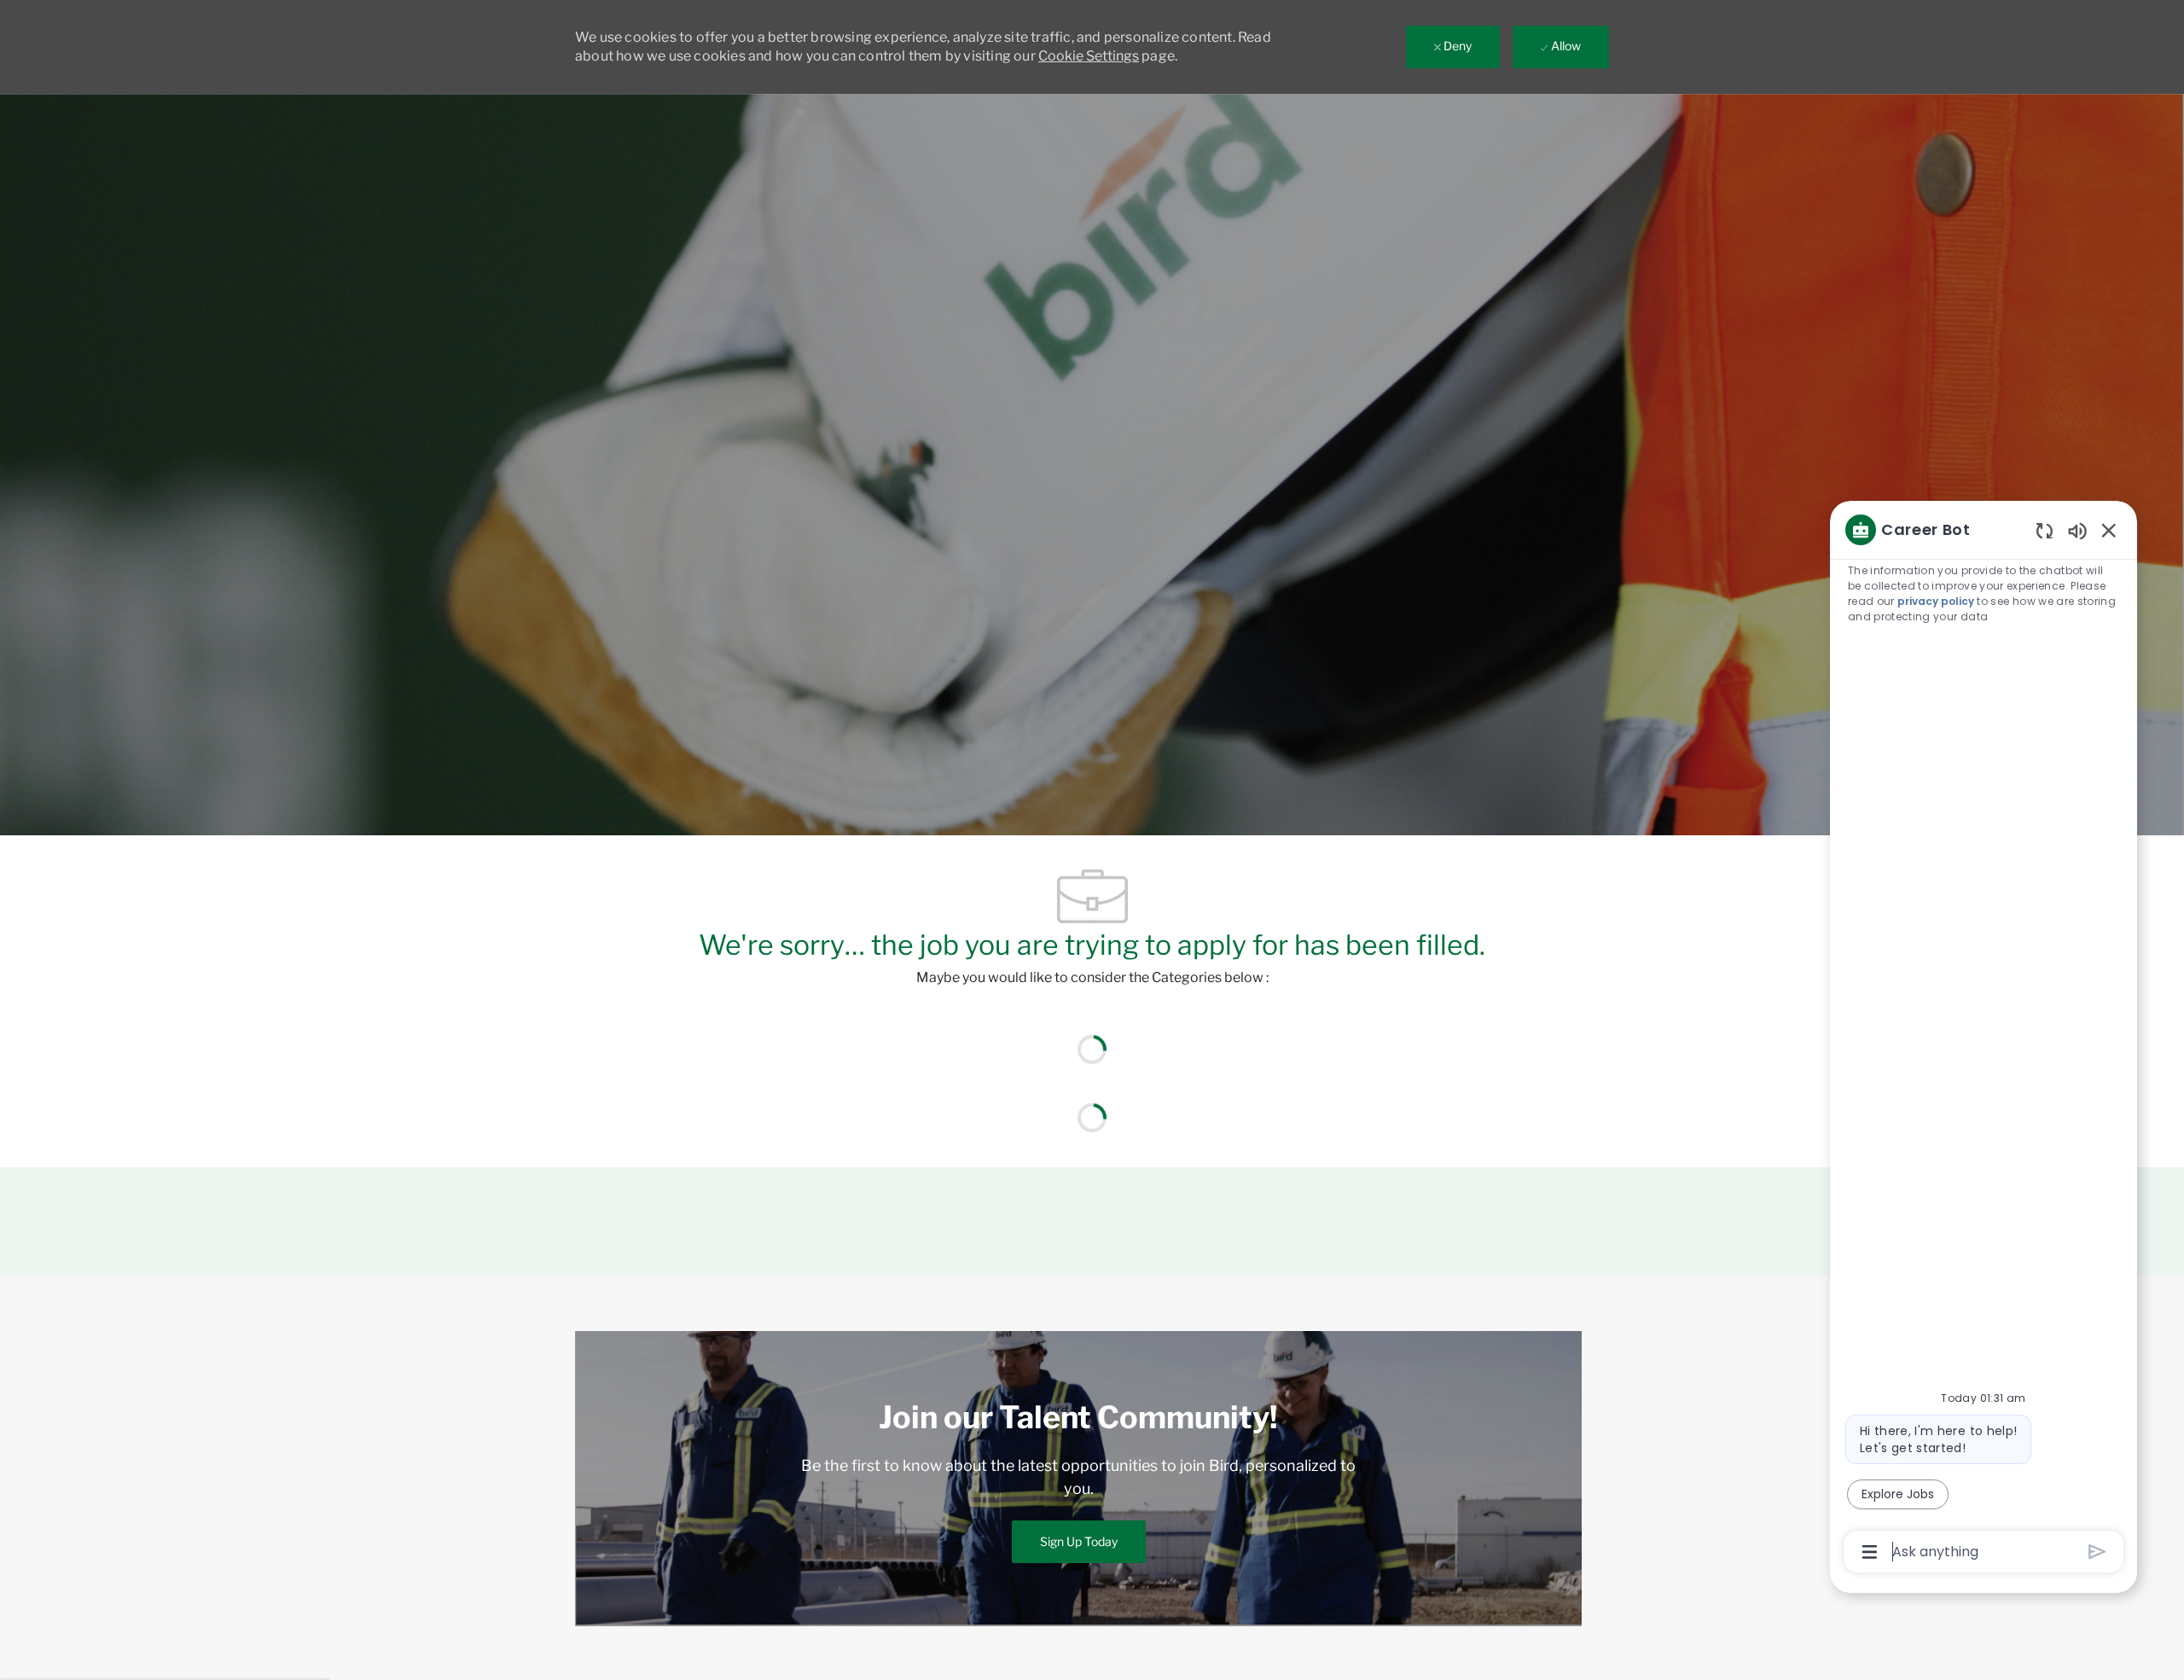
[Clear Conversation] (2045, 530)
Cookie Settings (1089, 56)
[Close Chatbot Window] (2109, 530)
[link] (1079, 1542)
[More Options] (1870, 1552)
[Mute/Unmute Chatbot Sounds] (2077, 530)
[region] (1984, 1039)
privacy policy (1936, 601)
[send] (2097, 1552)
